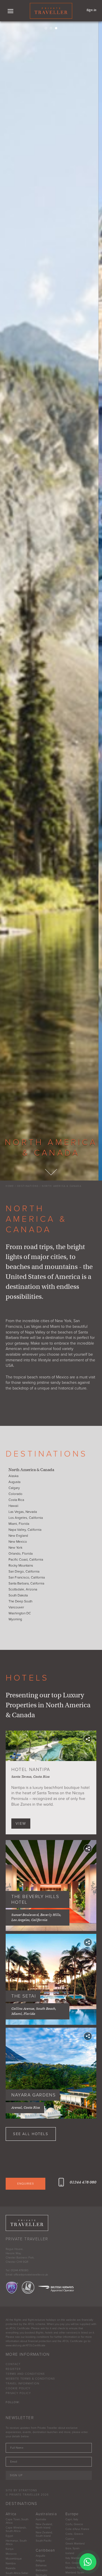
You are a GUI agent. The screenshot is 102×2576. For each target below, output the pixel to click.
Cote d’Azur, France (77, 2529)
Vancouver (16, 1607)
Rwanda (10, 2568)
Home (10, 1186)
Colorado (15, 1494)
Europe (72, 2514)
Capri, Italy (72, 2519)
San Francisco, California (27, 1577)
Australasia (46, 2514)
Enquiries (26, 2184)
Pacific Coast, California (26, 1559)
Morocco (11, 2554)
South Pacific (44, 2541)
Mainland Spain (75, 2573)
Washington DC (20, 1613)
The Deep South (20, 1601)
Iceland (70, 2553)
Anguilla (40, 2556)
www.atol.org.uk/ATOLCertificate (25, 2345)
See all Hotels (31, 2134)
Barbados (42, 2570)
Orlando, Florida (21, 1554)
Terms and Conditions (25, 2374)
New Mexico (18, 1542)
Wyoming (15, 1619)
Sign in (91, 10)
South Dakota (18, 1595)
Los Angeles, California (26, 1518)
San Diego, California (24, 1571)
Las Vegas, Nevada (23, 1512)
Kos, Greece (73, 2563)
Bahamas (41, 2565)
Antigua (40, 2561)
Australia (41, 2519)
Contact (13, 2364)
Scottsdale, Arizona (23, 1589)
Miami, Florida (19, 1524)
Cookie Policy (18, 2388)
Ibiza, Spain (72, 2548)
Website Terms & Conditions (30, 2379)
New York (15, 1548)
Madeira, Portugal (76, 2568)
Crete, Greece (74, 2534)
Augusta (14, 1482)
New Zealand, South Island (44, 2534)
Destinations (28, 1186)
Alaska (13, 1476)
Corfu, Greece (74, 2524)
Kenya (9, 2549)
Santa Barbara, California (26, 1583)
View (21, 1824)
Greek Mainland (75, 2544)
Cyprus (70, 2539)
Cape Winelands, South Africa (16, 2529)
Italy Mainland (74, 2558)
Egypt (9, 2536)
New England (18, 1536)
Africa (11, 2514)
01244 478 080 (83, 2182)
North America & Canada (62, 1186)
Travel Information (23, 2384)
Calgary (14, 1488)
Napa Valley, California (25, 1530)
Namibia (11, 2563)
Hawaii (13, 1506)
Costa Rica (16, 1500)
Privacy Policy (18, 2393)
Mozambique (14, 2559)
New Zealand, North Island (44, 2526)
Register (13, 2369)
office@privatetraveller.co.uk (31, 2275)
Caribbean (45, 2550)
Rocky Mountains (21, 1565)
